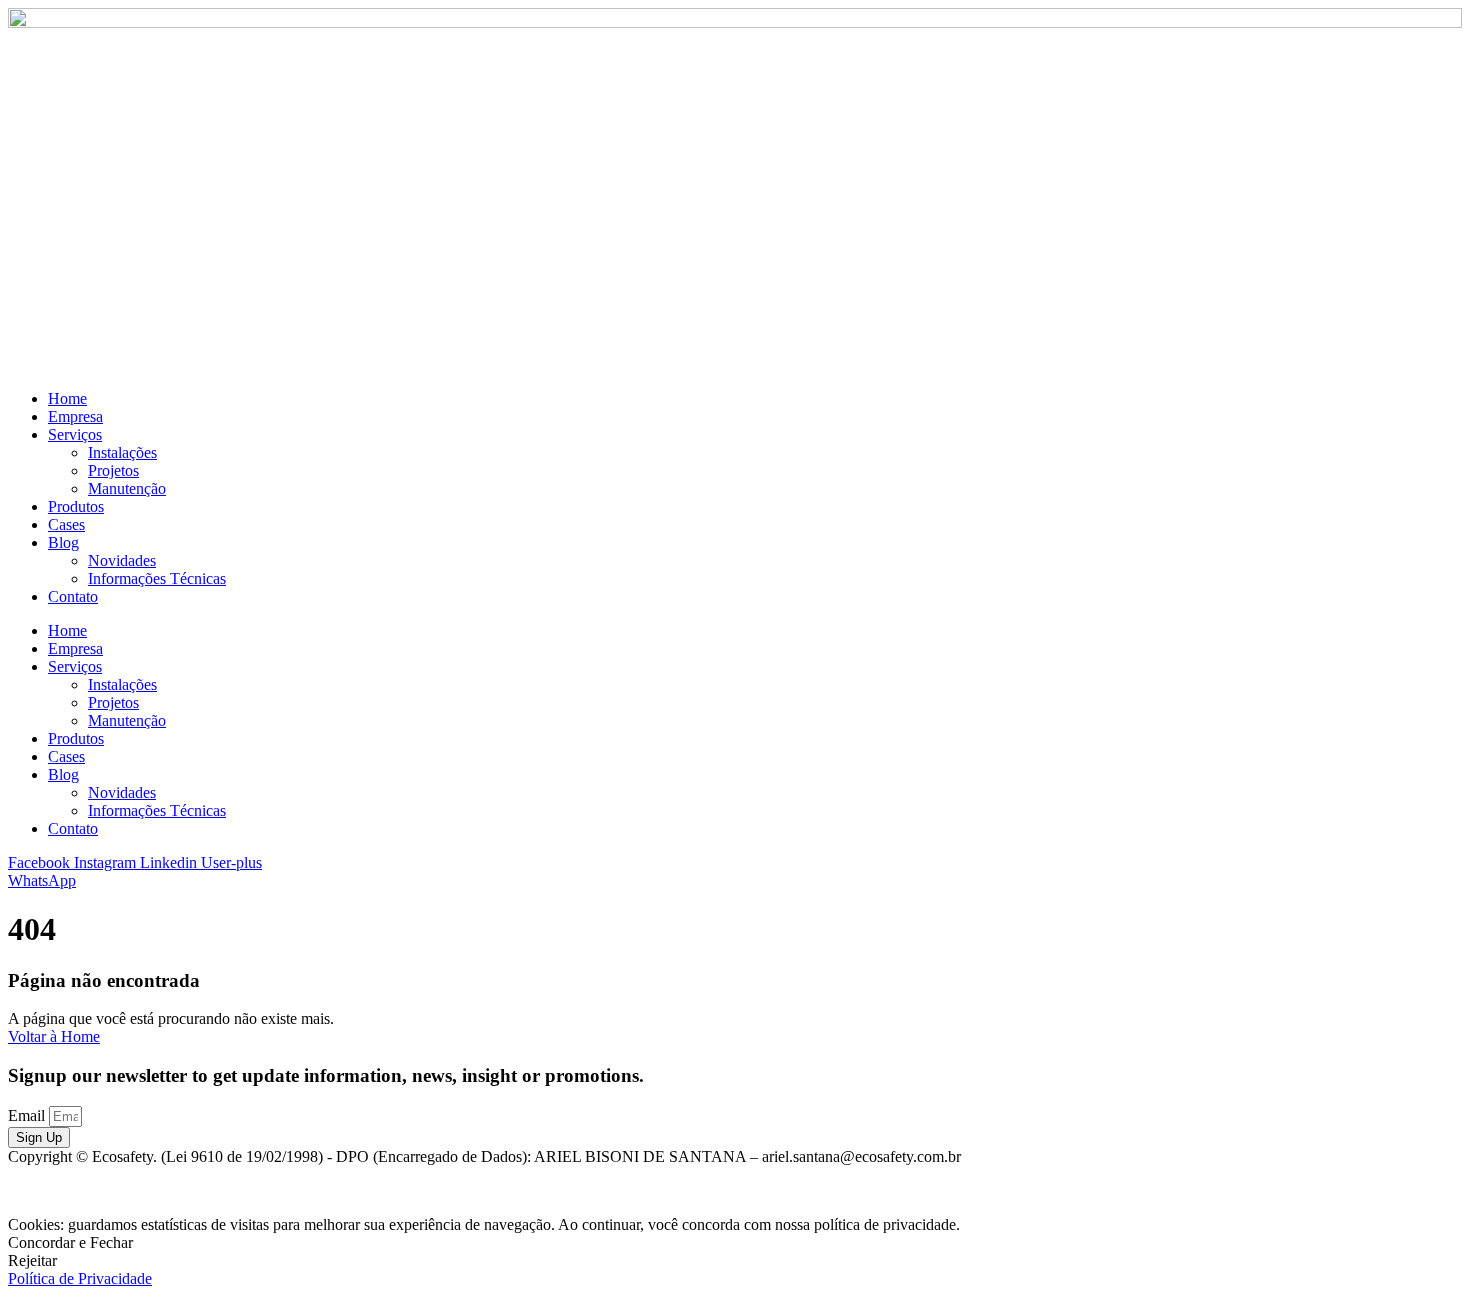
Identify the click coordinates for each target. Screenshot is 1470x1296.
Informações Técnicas (157, 578)
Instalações (122, 452)
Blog (63, 542)
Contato (73, 596)
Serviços (75, 434)
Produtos (76, 506)
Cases (66, 524)
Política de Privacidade (80, 1278)
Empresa (75, 416)
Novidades (122, 560)
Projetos (113, 470)
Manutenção (127, 488)
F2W (1445, 1190)
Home (67, 398)
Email (28, 1115)
